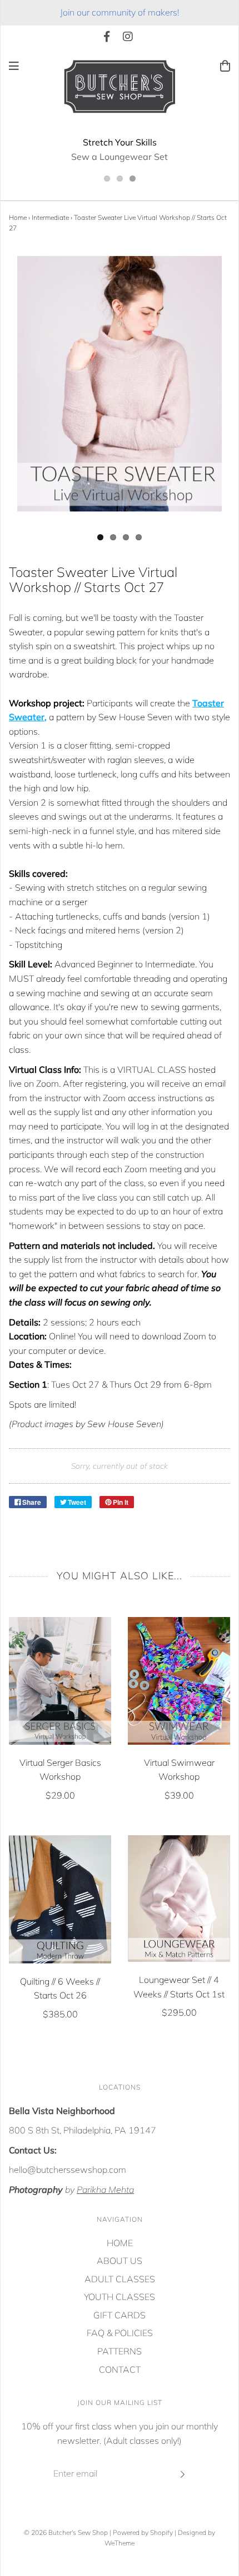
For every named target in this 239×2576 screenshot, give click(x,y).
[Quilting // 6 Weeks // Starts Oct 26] (60, 1899)
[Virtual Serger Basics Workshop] (60, 1681)
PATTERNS (120, 2351)
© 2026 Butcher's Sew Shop (66, 2532)
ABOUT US (120, 2261)
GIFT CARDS (120, 2315)
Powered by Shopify (143, 2532)
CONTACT (120, 2369)
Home (18, 217)
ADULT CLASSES (120, 2279)
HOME (120, 2243)
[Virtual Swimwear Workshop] (179, 1681)
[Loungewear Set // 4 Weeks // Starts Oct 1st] (179, 1899)
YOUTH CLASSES (120, 2297)
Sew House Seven (124, 1424)
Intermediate (50, 217)
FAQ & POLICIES (120, 2333)
